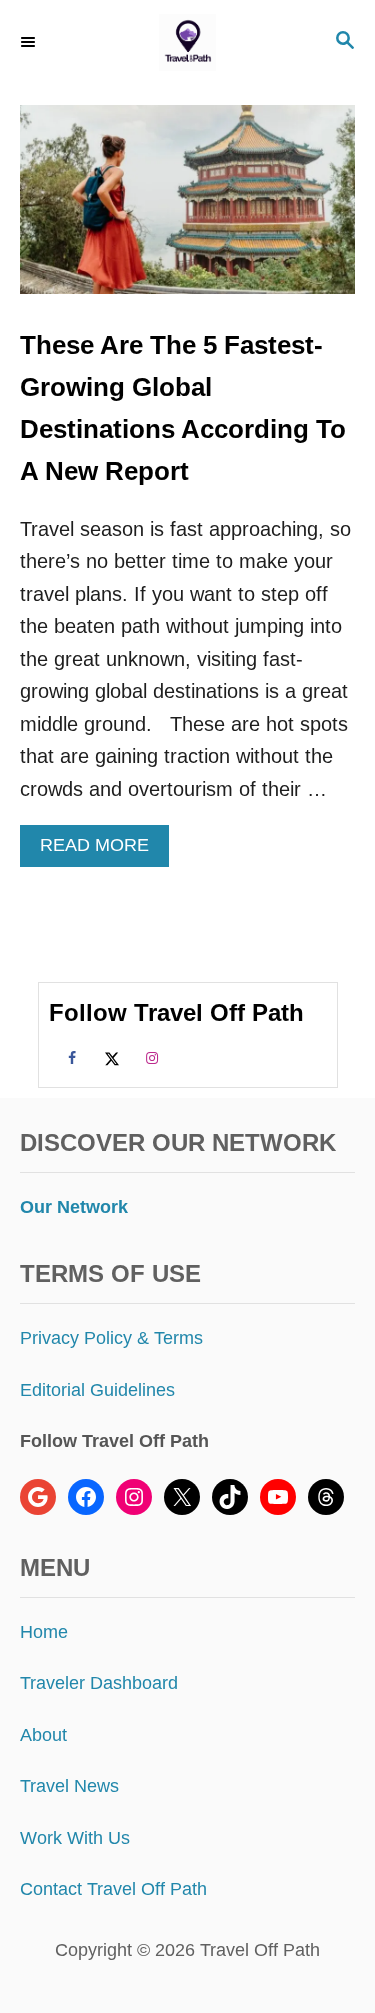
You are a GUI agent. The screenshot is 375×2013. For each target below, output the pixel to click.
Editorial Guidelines (97, 1390)
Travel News (69, 1786)
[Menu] (30, 42)
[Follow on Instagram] (149, 1057)
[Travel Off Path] (187, 42)
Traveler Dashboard (99, 1683)
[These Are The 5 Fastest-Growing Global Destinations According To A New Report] (187, 209)
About (43, 1735)
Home (44, 1632)
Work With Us (75, 1838)
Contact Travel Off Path (113, 1889)
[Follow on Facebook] (69, 1057)
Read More (102, 850)
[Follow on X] (109, 1057)
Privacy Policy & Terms (111, 1338)
